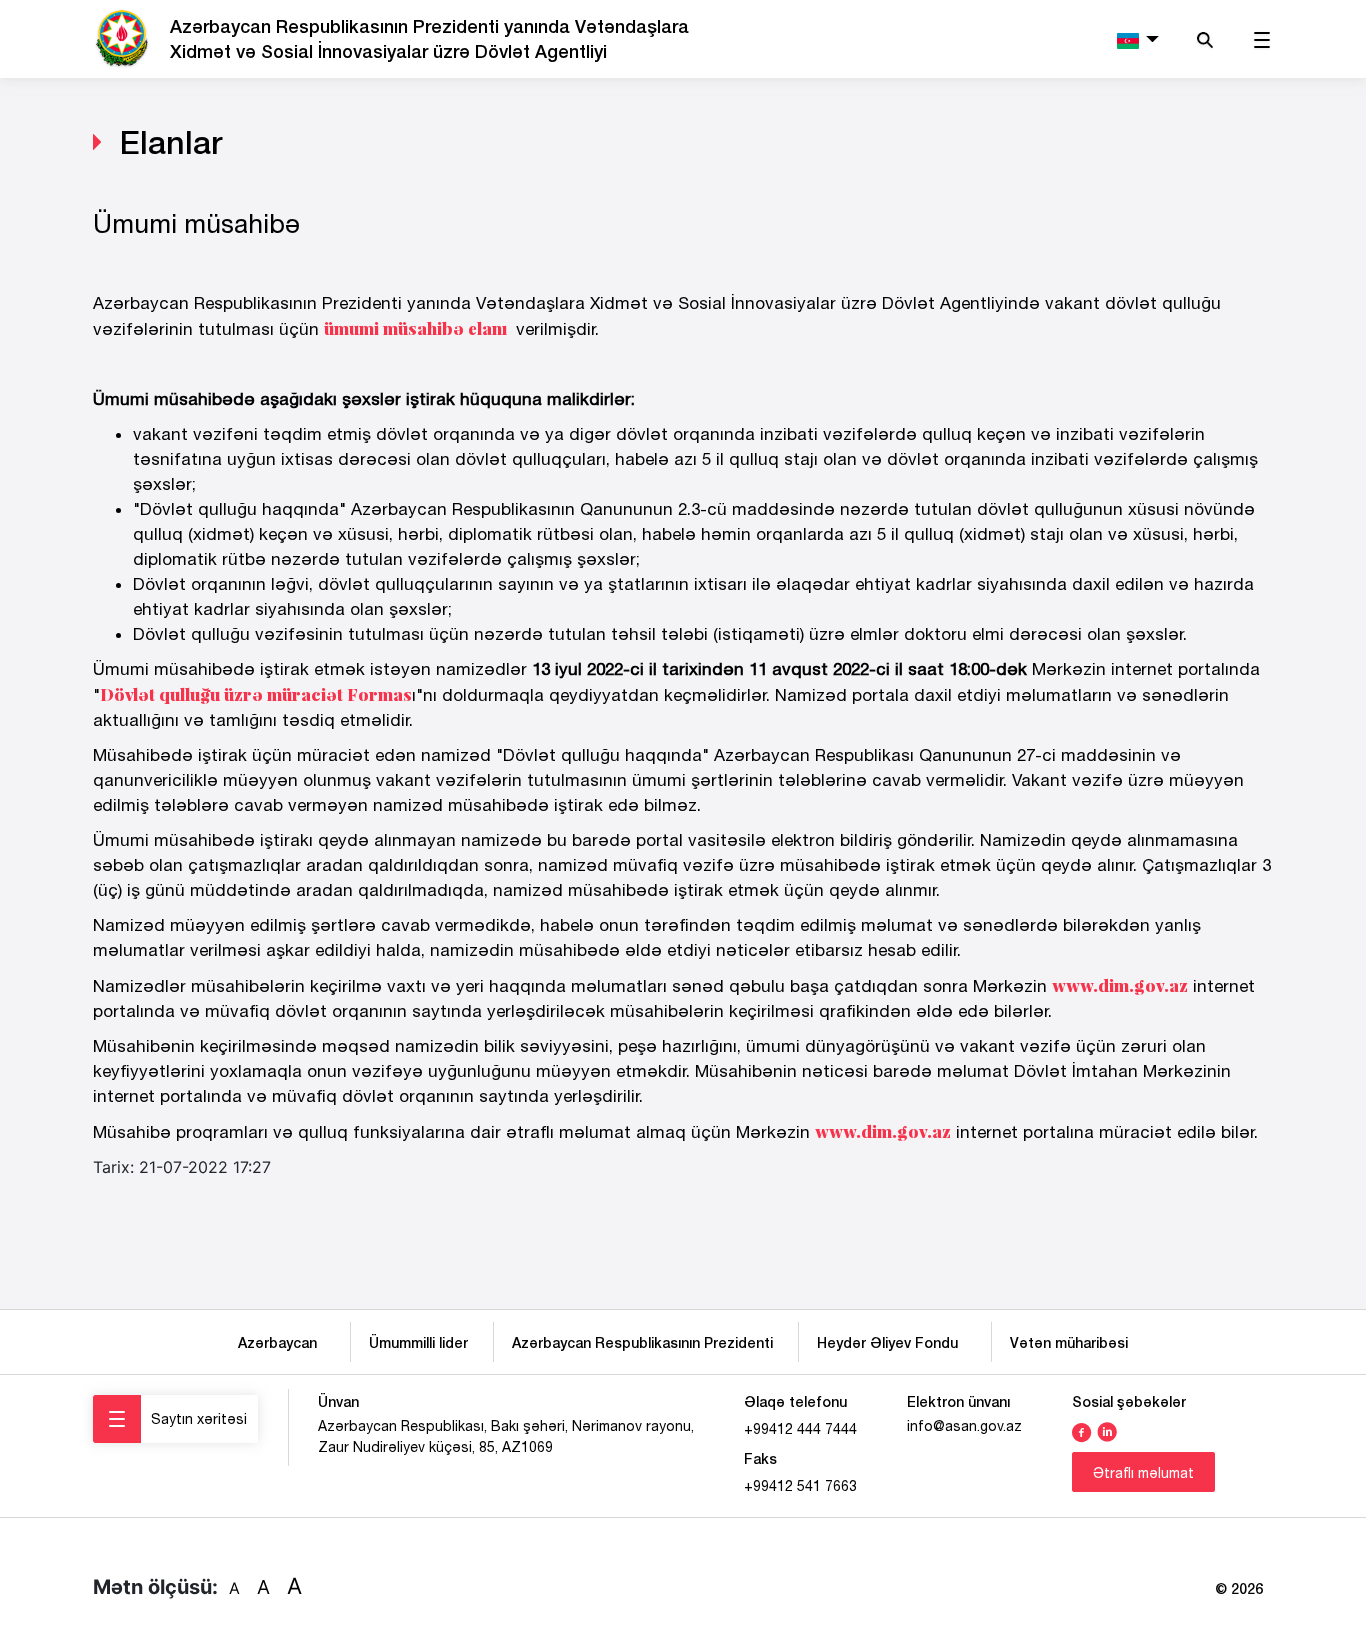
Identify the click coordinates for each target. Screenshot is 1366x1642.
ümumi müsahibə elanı (415, 328)
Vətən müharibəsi (1069, 1342)
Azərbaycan (281, 1342)
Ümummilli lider (418, 1342)
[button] (1135, 39)
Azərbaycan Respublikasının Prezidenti (642, 1342)
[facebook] (1082, 1430)
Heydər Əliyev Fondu (891, 1342)
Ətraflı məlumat (1143, 1473)
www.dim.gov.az (1120, 985)
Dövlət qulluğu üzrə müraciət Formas (256, 694)
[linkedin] (1107, 1430)
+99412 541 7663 (800, 1486)
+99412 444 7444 (800, 1429)
